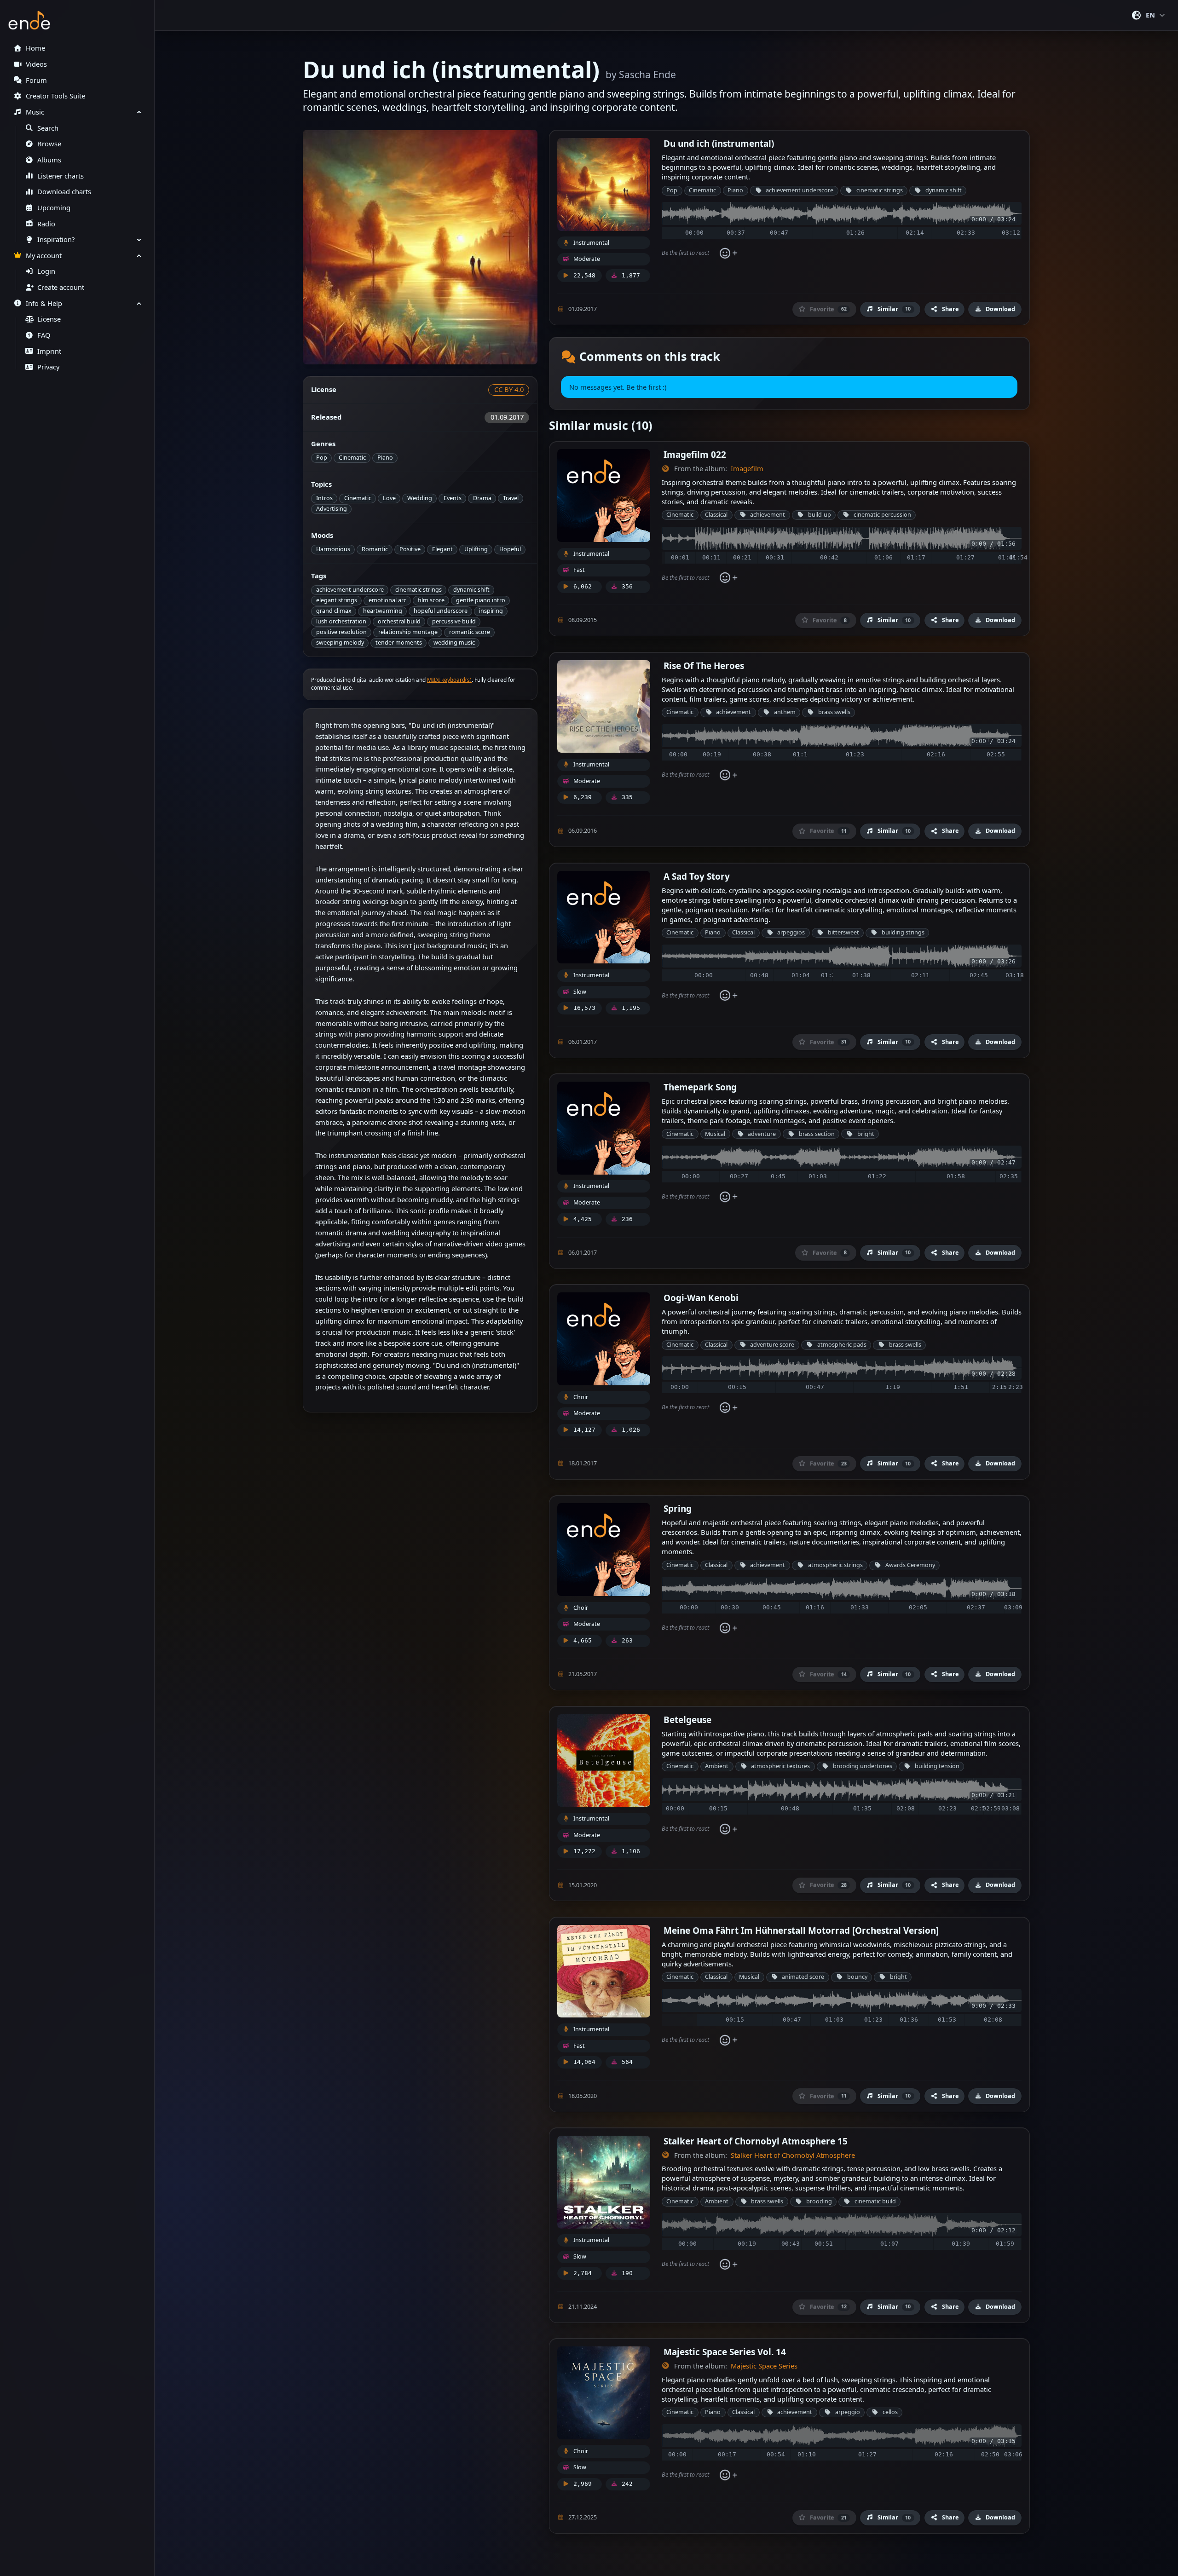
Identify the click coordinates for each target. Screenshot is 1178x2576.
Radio (46, 224)
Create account (61, 287)
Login (46, 271)
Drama (482, 498)
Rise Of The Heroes (704, 666)
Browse (49, 144)
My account (44, 256)
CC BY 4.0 (509, 389)
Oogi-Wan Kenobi (701, 1298)
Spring (678, 1508)
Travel (511, 498)
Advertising (332, 509)
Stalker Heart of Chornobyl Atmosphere (793, 2155)
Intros (324, 498)
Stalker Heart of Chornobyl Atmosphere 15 (756, 2141)
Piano (385, 458)
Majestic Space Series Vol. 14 (725, 2352)
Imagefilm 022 (695, 454)
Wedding (420, 498)
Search (48, 128)
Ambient (717, 1766)
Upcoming (54, 208)
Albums (49, 160)
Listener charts (61, 176)
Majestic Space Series (764, 2366)
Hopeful (510, 549)
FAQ (44, 335)
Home (35, 48)
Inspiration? (56, 239)
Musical (715, 1134)
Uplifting (476, 549)
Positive (410, 549)
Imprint (49, 351)
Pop (322, 458)
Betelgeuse (687, 1720)
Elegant (442, 549)
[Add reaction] (728, 253)
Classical (716, 515)
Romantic (375, 549)
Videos (36, 64)
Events (453, 498)
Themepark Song (700, 1087)
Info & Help (44, 303)
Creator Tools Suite (55, 96)
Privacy (48, 367)
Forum (36, 80)
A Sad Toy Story (697, 876)
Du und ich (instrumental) (719, 143)
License (49, 319)
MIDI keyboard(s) (449, 680)
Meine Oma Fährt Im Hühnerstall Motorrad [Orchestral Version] (801, 1930)
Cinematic (352, 458)
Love (389, 498)
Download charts (64, 192)
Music (35, 112)
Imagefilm (747, 469)
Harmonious (333, 549)
